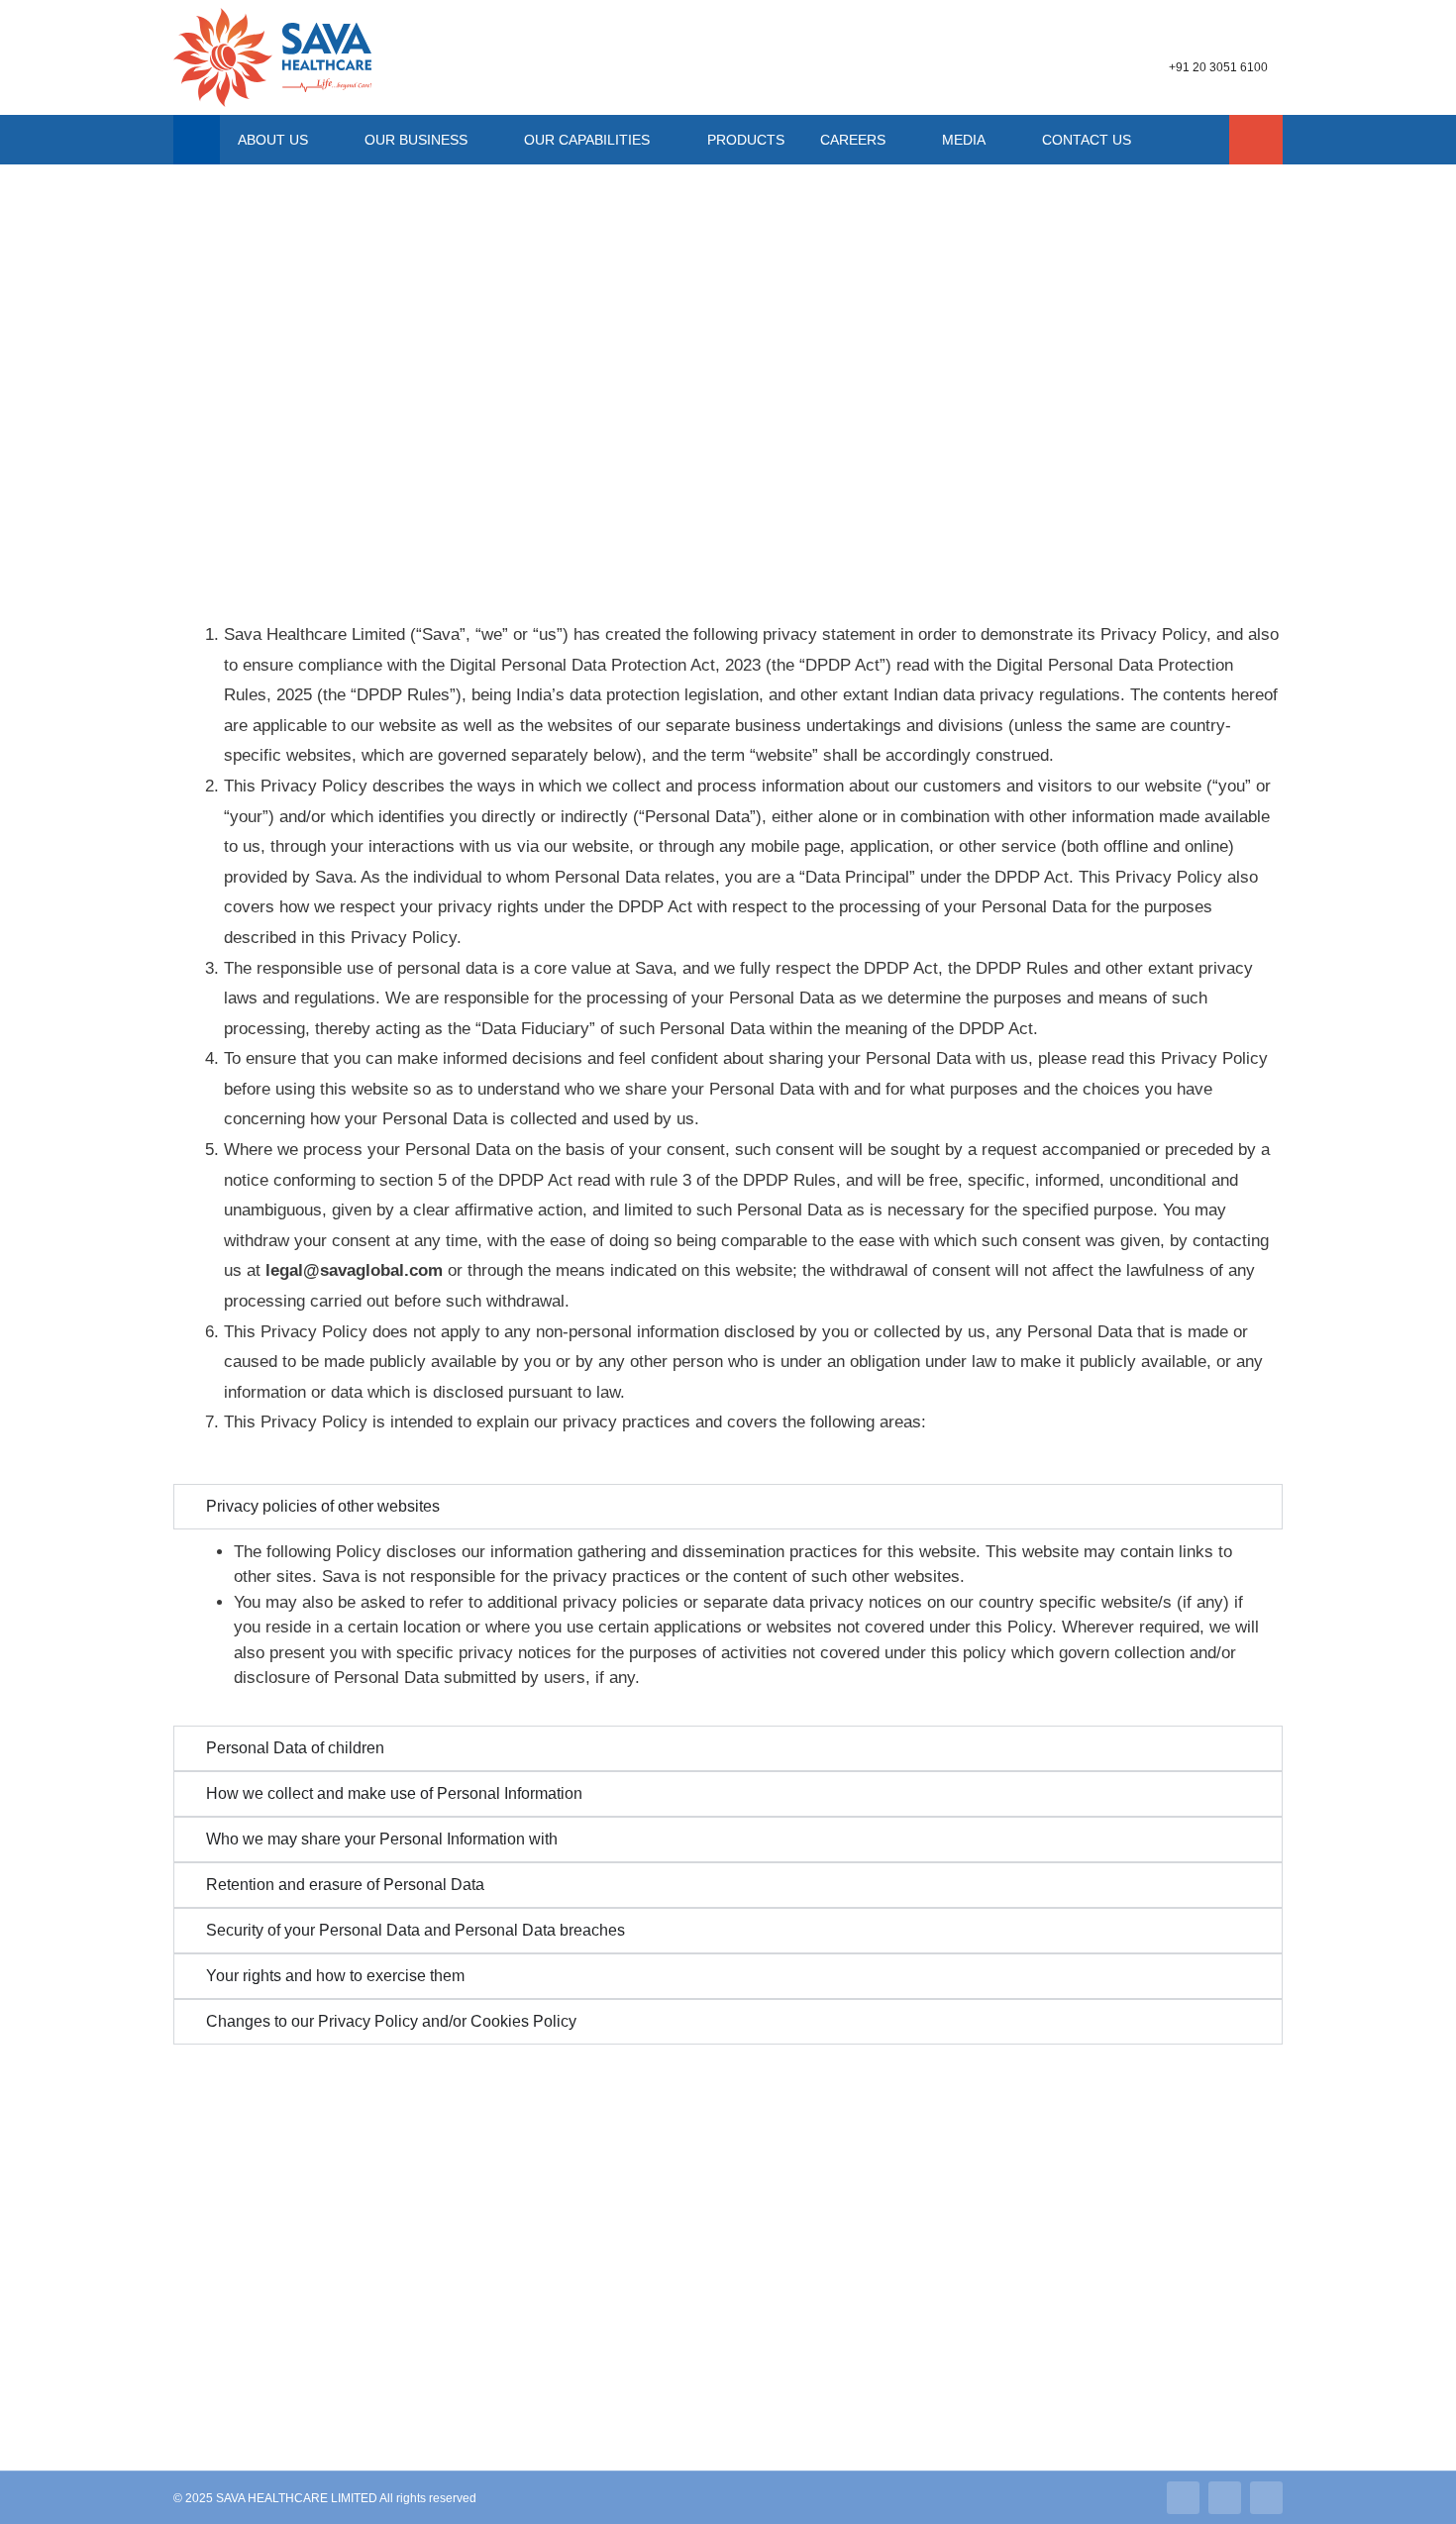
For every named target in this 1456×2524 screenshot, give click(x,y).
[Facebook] (1266, 2498)
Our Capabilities (587, 140)
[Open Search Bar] (1256, 140)
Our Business (416, 140)
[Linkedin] (1183, 2498)
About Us (273, 140)
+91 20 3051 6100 (1218, 67)
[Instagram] (1225, 2498)
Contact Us (1087, 140)
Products (746, 140)
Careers (853, 140)
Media (964, 140)
